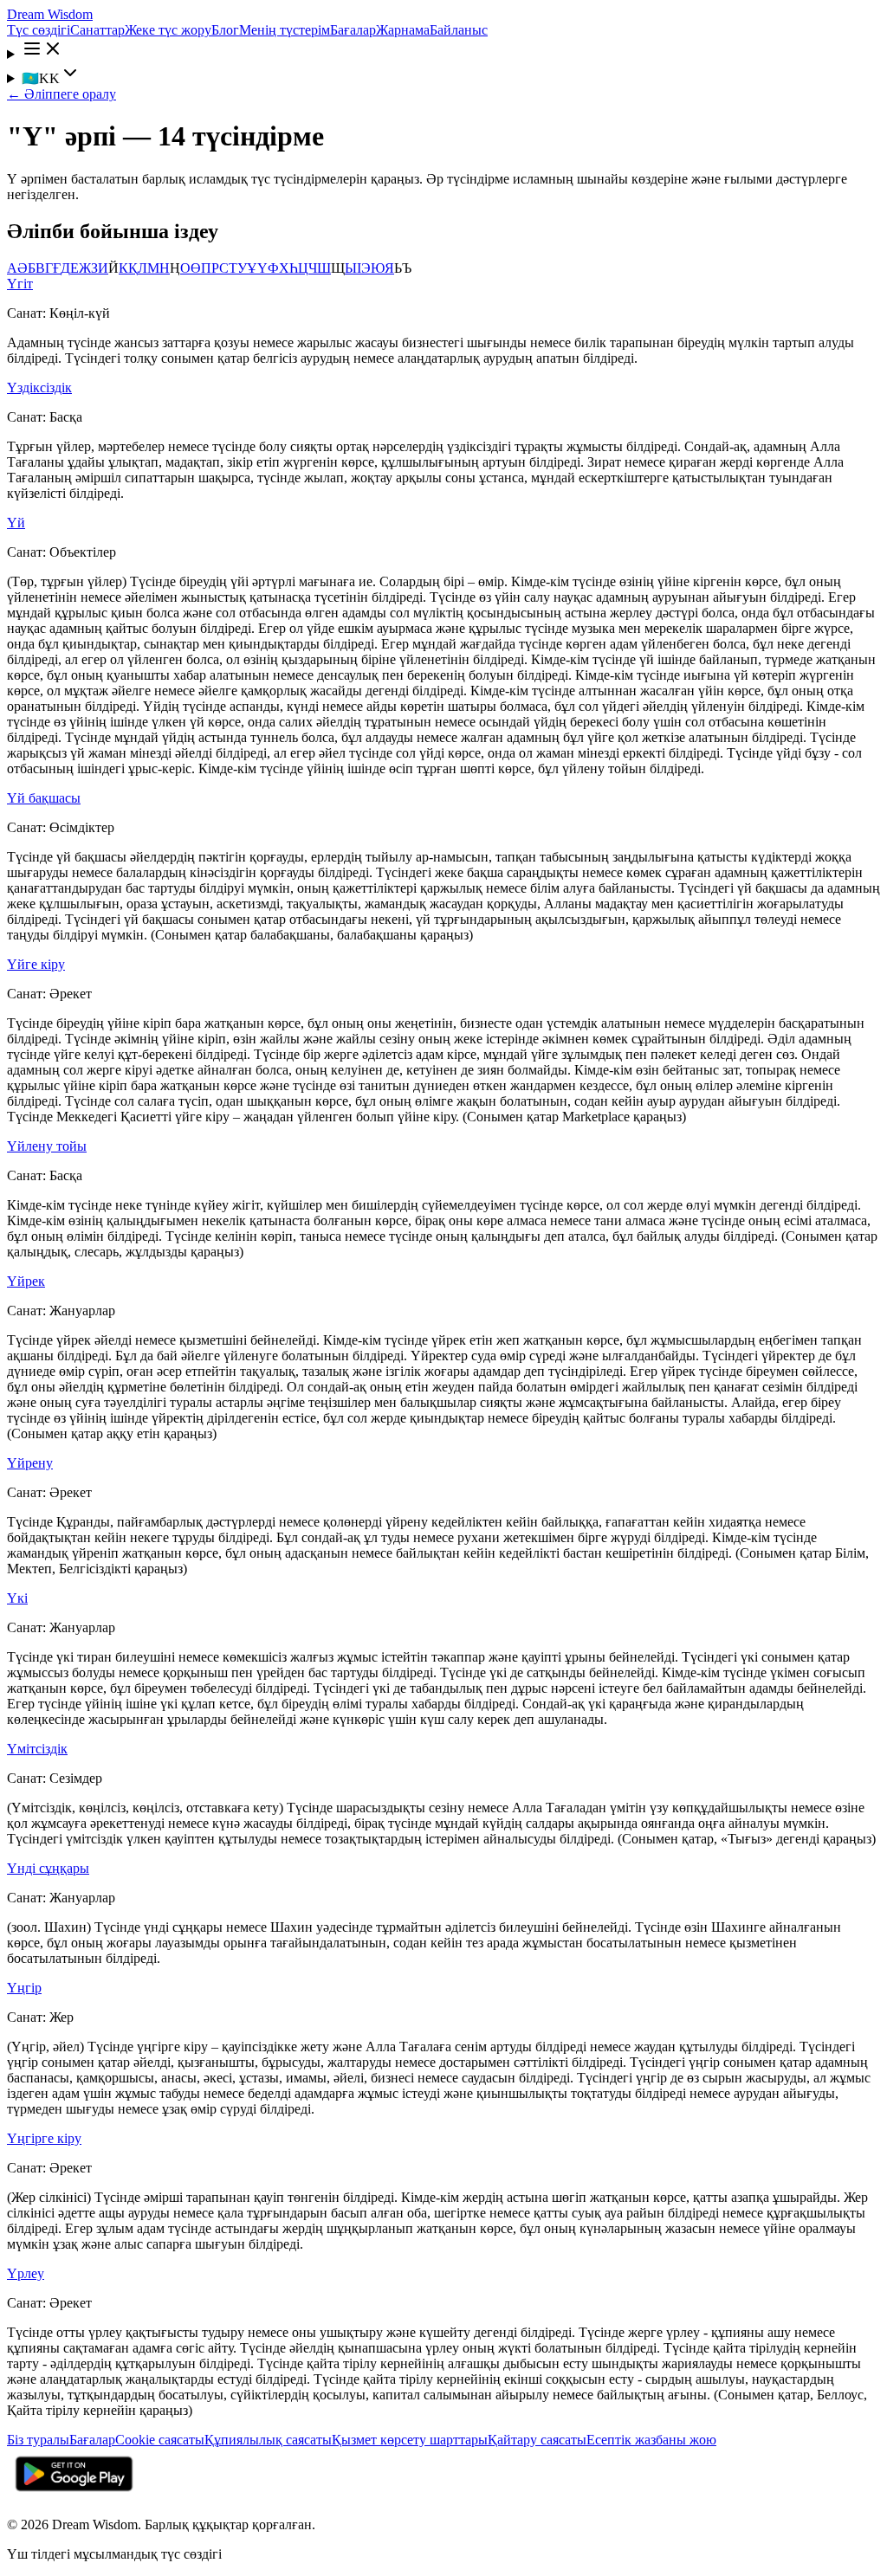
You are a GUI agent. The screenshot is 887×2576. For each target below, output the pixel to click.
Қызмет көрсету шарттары (410, 2440)
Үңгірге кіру (44, 2138)
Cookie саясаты (160, 2440)
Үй (16, 523)
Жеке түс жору (168, 30)
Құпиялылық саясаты (268, 2440)
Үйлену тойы (47, 1146)
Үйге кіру (36, 964)
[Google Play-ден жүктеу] (74, 2495)
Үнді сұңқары (48, 1868)
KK (41, 78)
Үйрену (30, 1463)
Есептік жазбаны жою (651, 2440)
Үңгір (24, 1988)
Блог (225, 30)
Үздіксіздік (39, 387)
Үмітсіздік (37, 1749)
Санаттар (97, 30)
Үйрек (26, 1281)
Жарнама (403, 30)
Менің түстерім (285, 30)
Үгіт (20, 284)
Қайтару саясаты (537, 2440)
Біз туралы (38, 2440)
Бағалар (353, 30)
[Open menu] (443, 50)
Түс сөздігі (39, 30)
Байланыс (459, 30)
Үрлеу (26, 2273)
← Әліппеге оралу (62, 94)
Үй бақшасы (44, 798)
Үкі (17, 1598)
